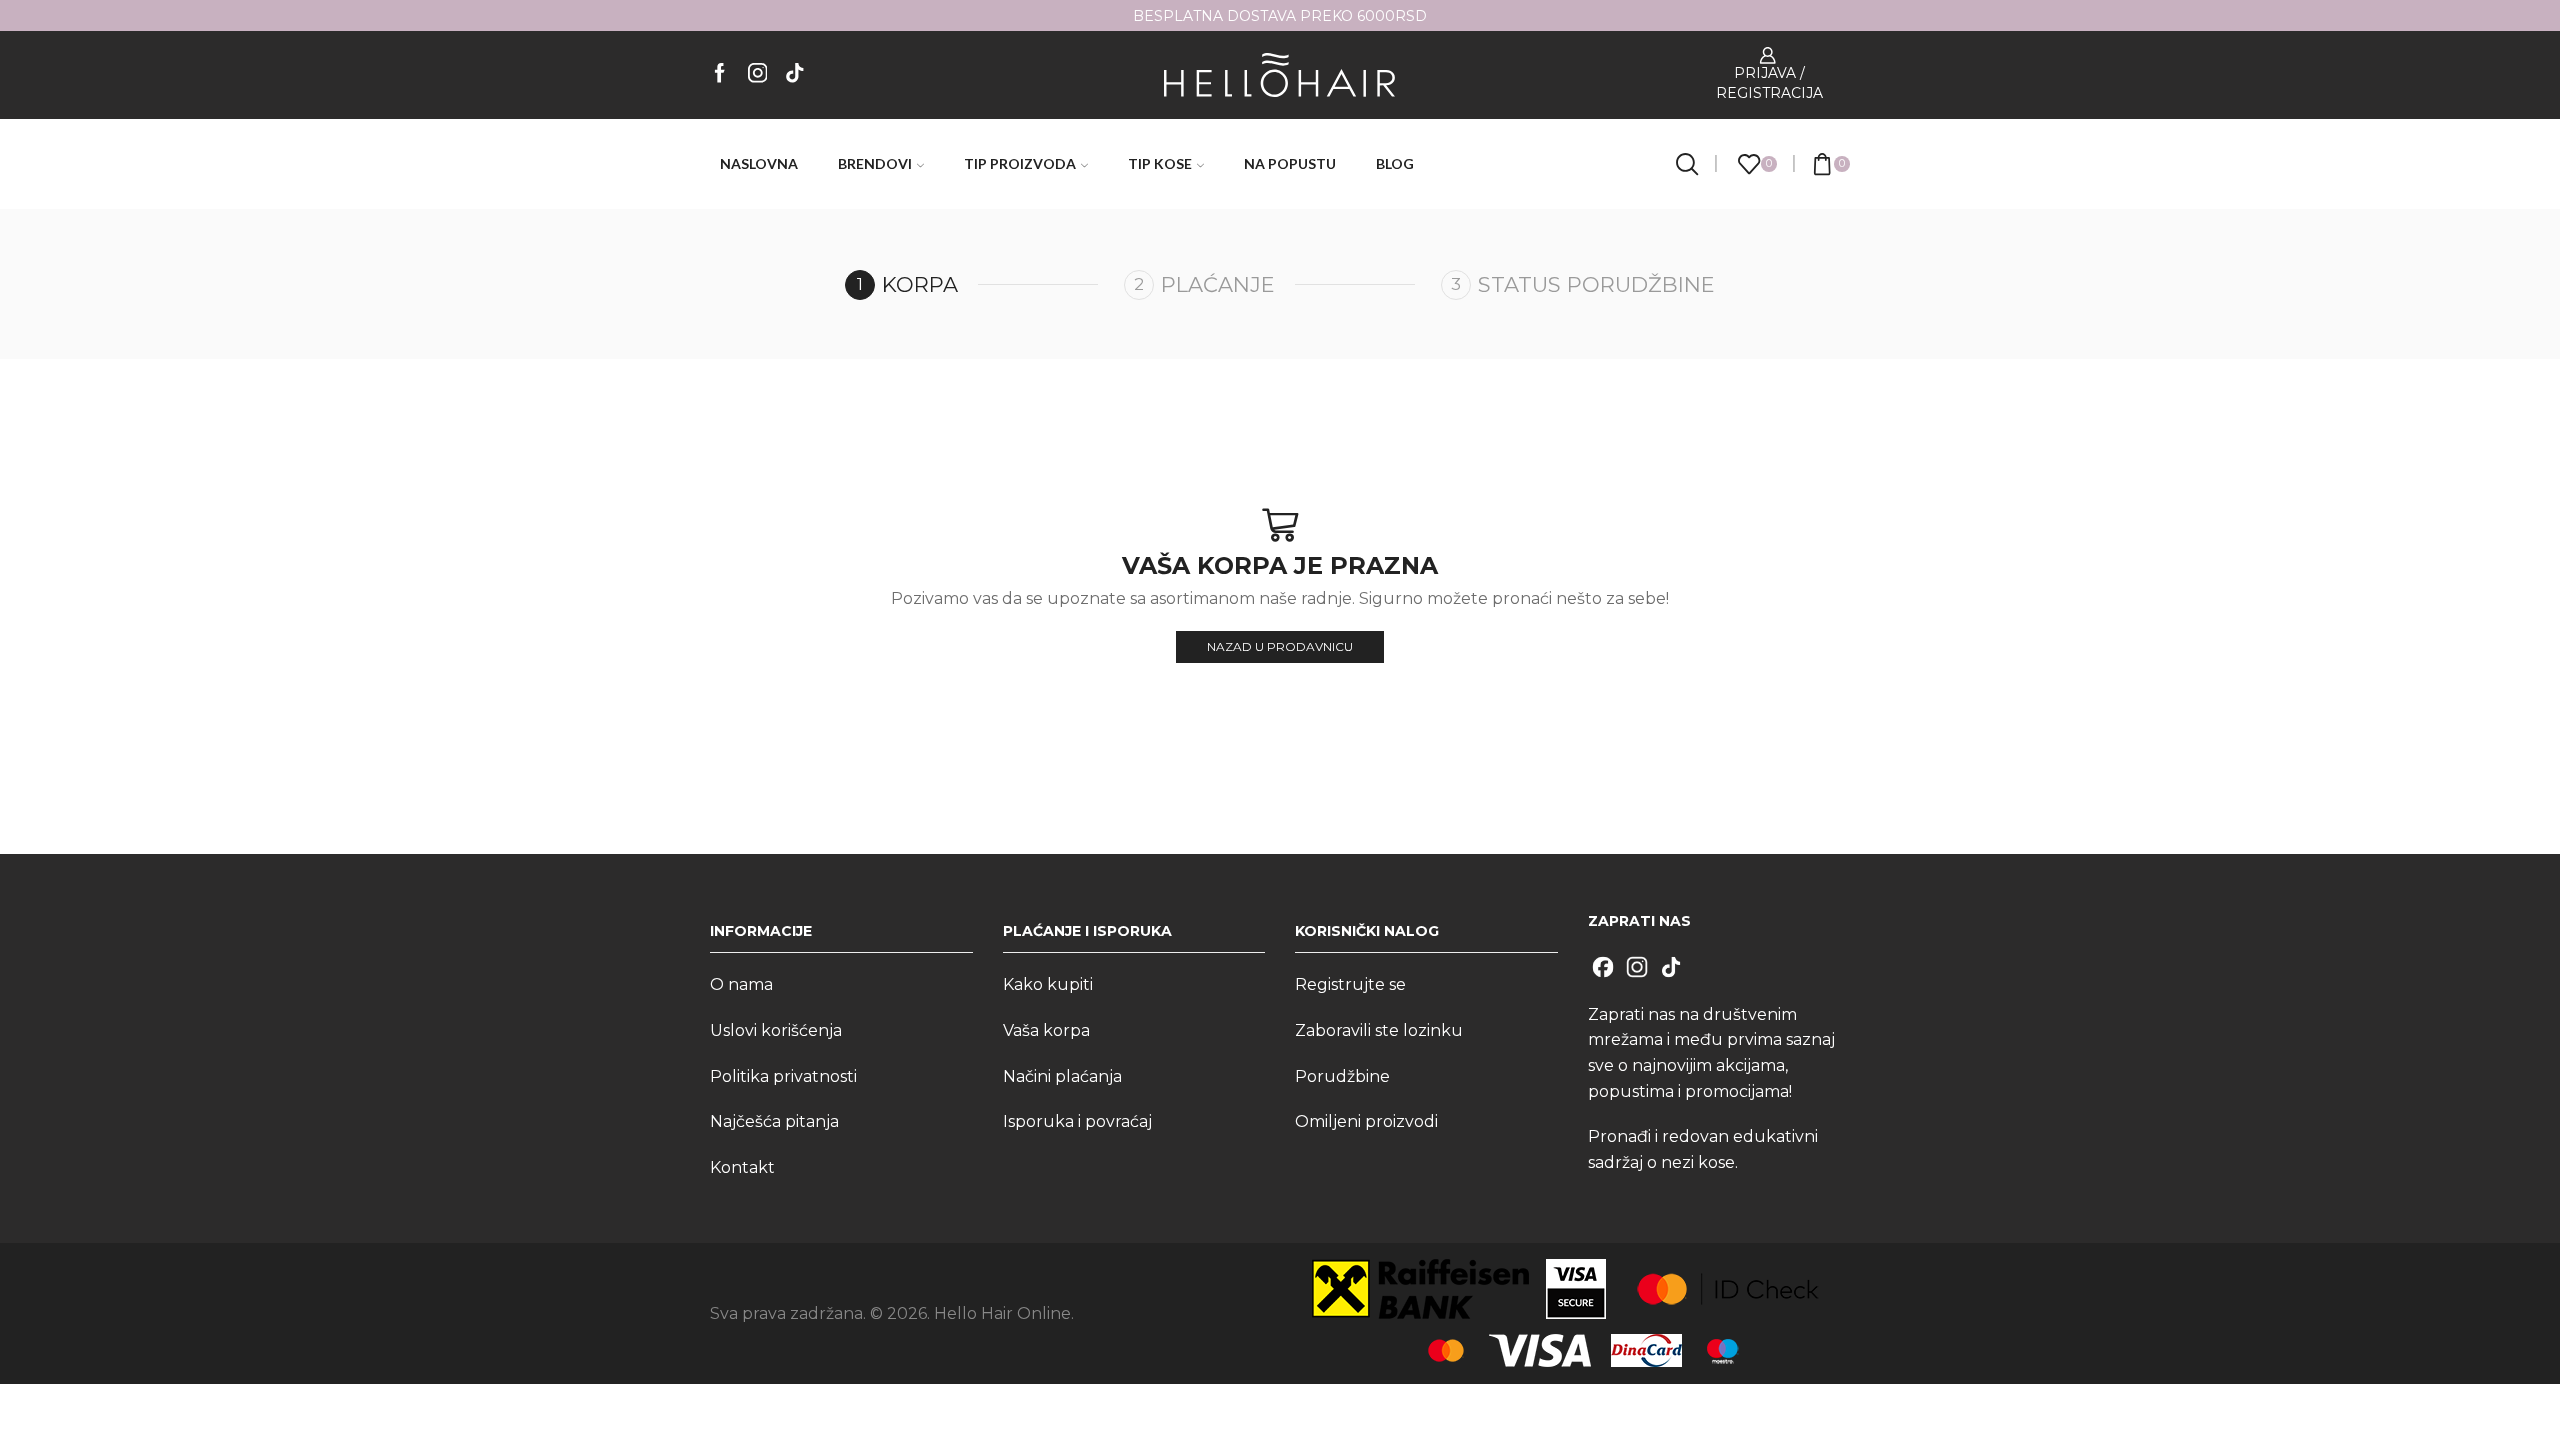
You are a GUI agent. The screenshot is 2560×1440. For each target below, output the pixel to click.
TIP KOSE (1160, 163)
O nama (741, 984)
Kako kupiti (1048, 984)
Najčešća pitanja (774, 1121)
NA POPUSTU (1290, 163)
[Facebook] (720, 74)
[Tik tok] (795, 74)
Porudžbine (1342, 1076)
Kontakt (742, 1167)
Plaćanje (1218, 284)
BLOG (1395, 163)
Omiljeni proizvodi (1366, 1121)
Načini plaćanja (1062, 1076)
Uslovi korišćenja (776, 1030)
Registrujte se (1350, 984)
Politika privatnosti (783, 1076)
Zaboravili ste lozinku (1379, 1030)
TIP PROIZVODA (1020, 163)
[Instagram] (758, 74)
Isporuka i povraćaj (1077, 1121)
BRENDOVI (875, 163)
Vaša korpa (1046, 1030)
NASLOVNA (759, 163)
